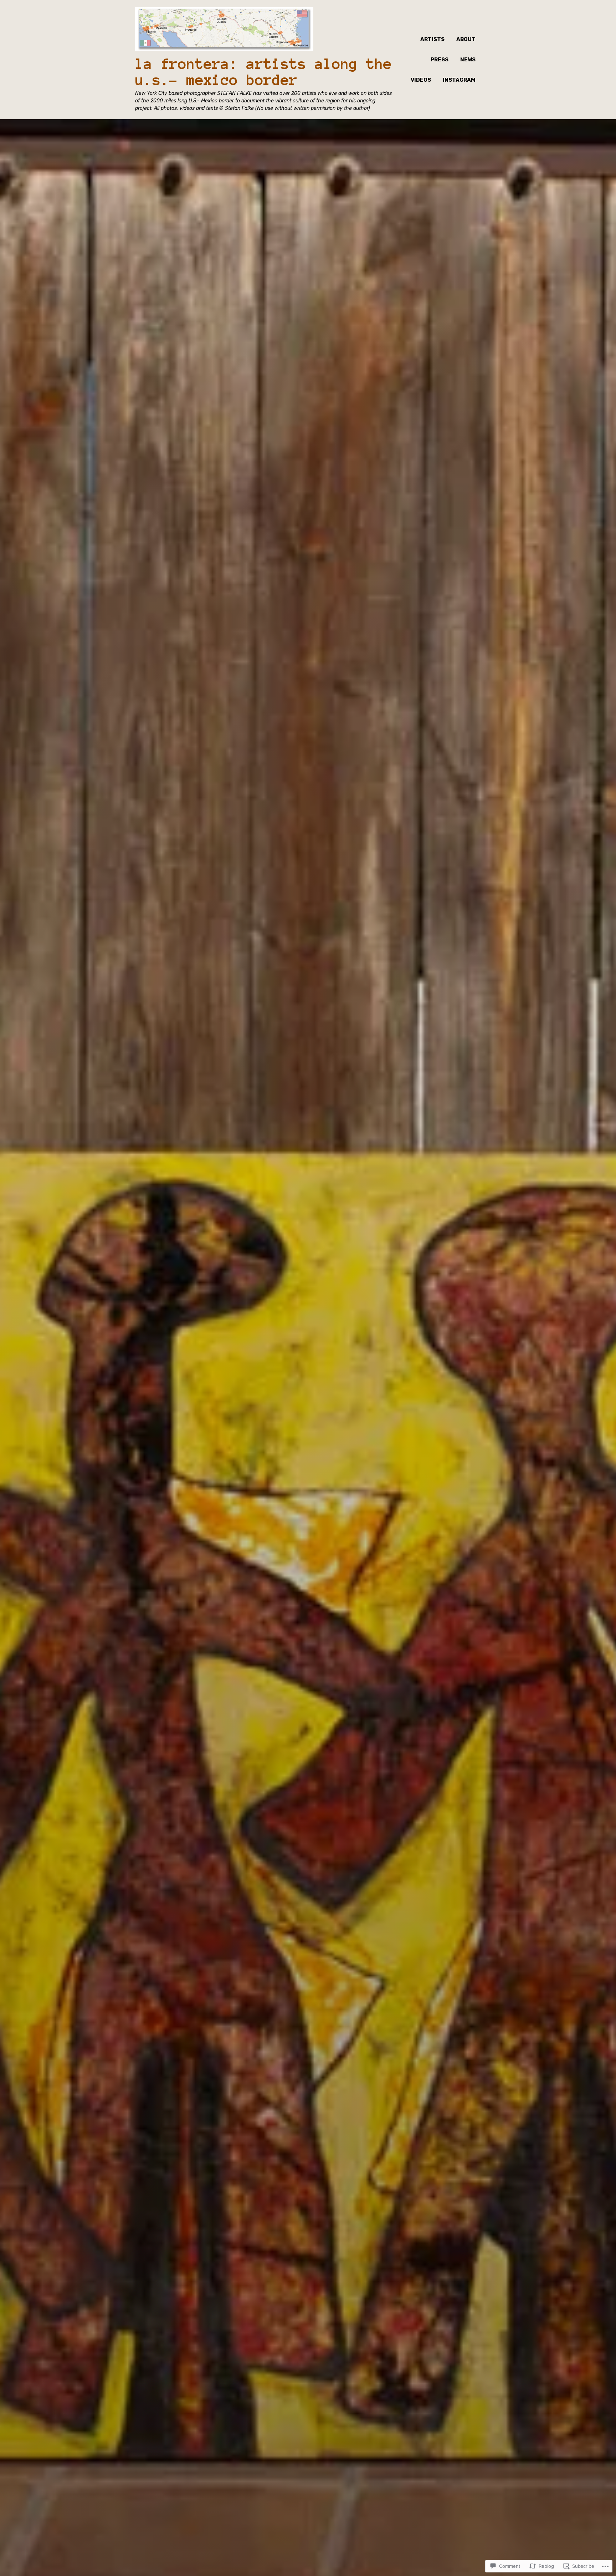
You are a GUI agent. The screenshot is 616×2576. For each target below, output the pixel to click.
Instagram (459, 80)
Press (440, 60)
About (466, 39)
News (468, 60)
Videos (421, 80)
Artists (432, 39)
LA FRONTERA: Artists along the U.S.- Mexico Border (263, 72)
